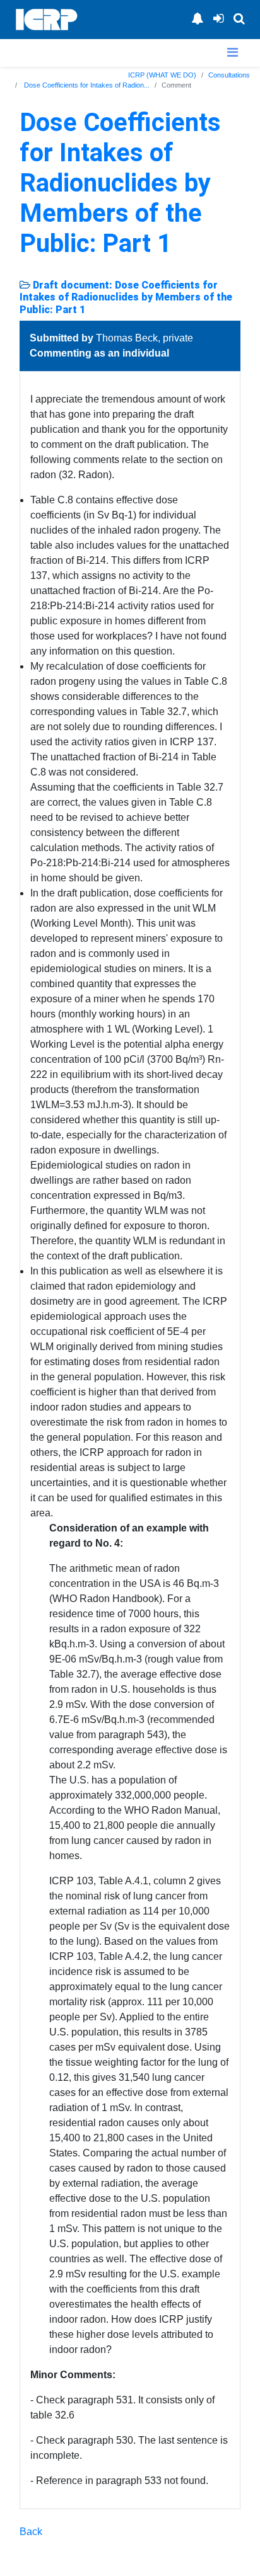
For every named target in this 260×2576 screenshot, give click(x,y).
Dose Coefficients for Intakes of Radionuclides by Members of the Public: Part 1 (120, 183)
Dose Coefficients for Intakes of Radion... (86, 85)
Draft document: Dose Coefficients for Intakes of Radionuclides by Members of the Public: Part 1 (126, 297)
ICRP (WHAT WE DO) (162, 75)
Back (31, 2532)
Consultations (229, 75)
